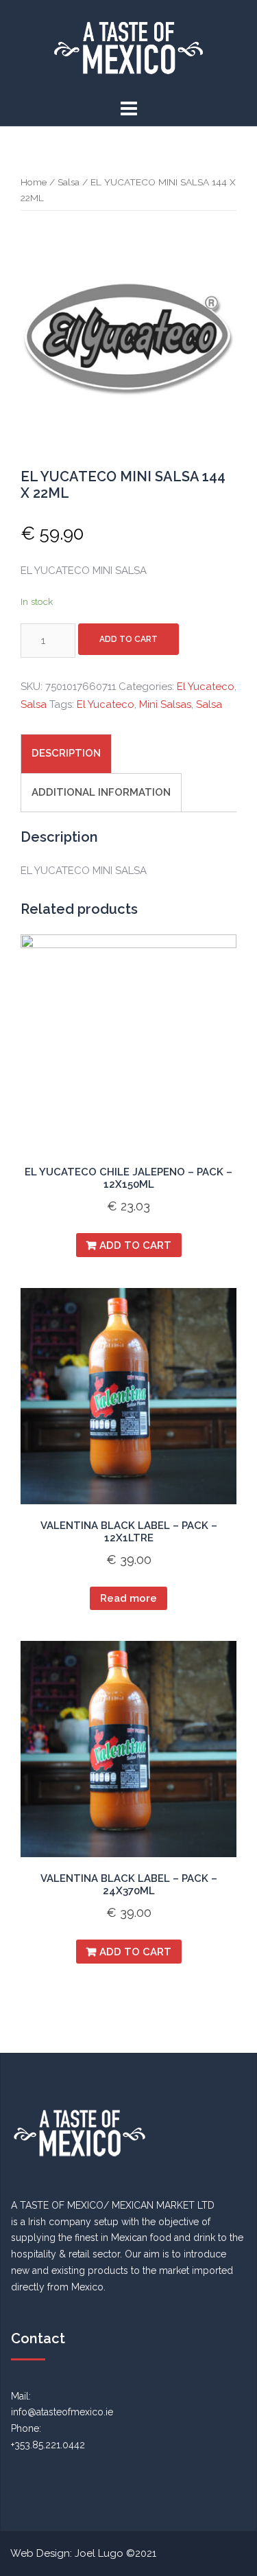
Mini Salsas (165, 704)
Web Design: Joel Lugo (67, 2553)
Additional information (101, 792)
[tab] (66, 754)
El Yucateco (206, 687)
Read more (128, 1598)
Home (34, 182)
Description (66, 753)
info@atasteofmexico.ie (62, 2412)
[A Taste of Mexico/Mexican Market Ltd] (128, 47)
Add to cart (128, 639)
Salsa (69, 182)
